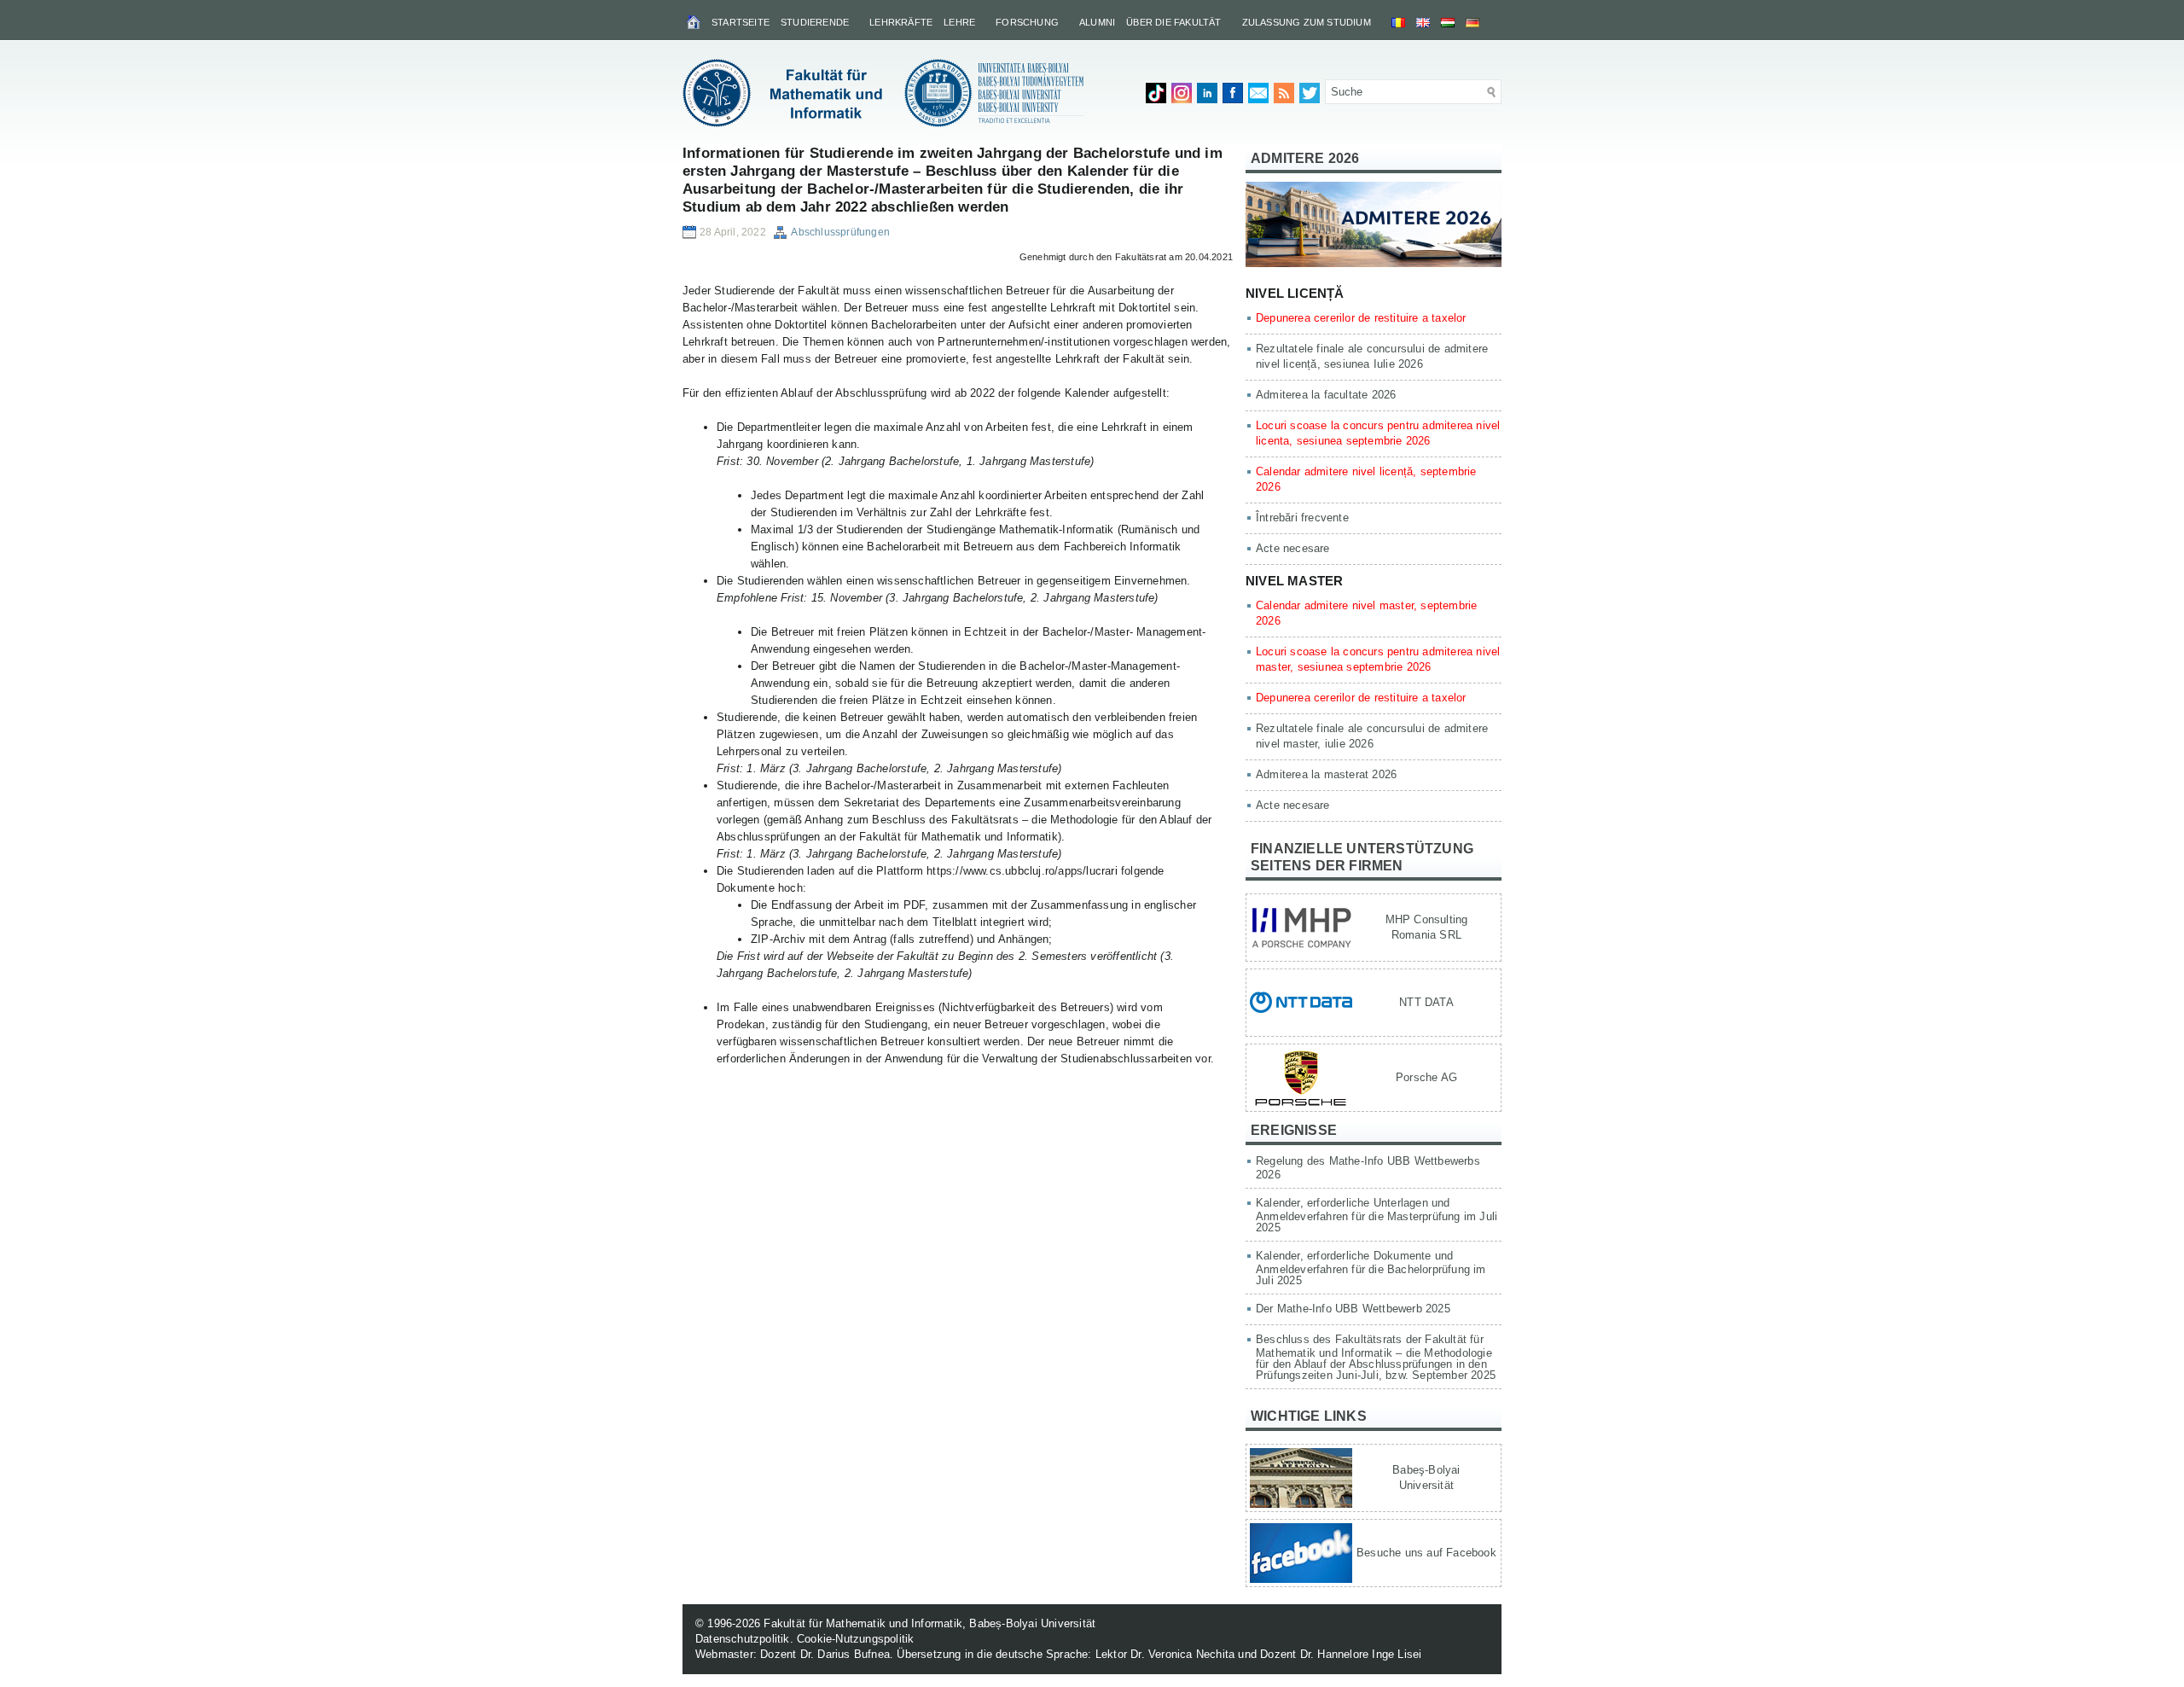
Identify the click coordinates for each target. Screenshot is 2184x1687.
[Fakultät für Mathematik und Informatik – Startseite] (695, 21)
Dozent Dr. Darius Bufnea (825, 1654)
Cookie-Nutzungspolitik (855, 1639)
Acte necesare (1293, 548)
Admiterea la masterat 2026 (1326, 774)
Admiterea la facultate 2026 (1326, 395)
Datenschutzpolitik (743, 1639)
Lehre (959, 22)
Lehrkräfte (901, 22)
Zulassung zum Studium (1307, 22)
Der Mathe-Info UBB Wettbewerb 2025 (1353, 1309)
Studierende (815, 22)
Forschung (1027, 22)
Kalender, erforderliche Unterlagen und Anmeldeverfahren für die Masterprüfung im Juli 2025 (1377, 1215)
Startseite (741, 22)
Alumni (1097, 22)
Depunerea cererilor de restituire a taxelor (1361, 318)
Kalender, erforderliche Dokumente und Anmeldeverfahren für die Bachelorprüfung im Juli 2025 (1371, 1268)
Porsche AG (1426, 1077)
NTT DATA (1426, 1002)
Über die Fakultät (1173, 22)
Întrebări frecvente (1302, 518)
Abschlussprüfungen (840, 232)
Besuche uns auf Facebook (1426, 1553)
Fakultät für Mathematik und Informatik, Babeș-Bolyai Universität (929, 1623)
